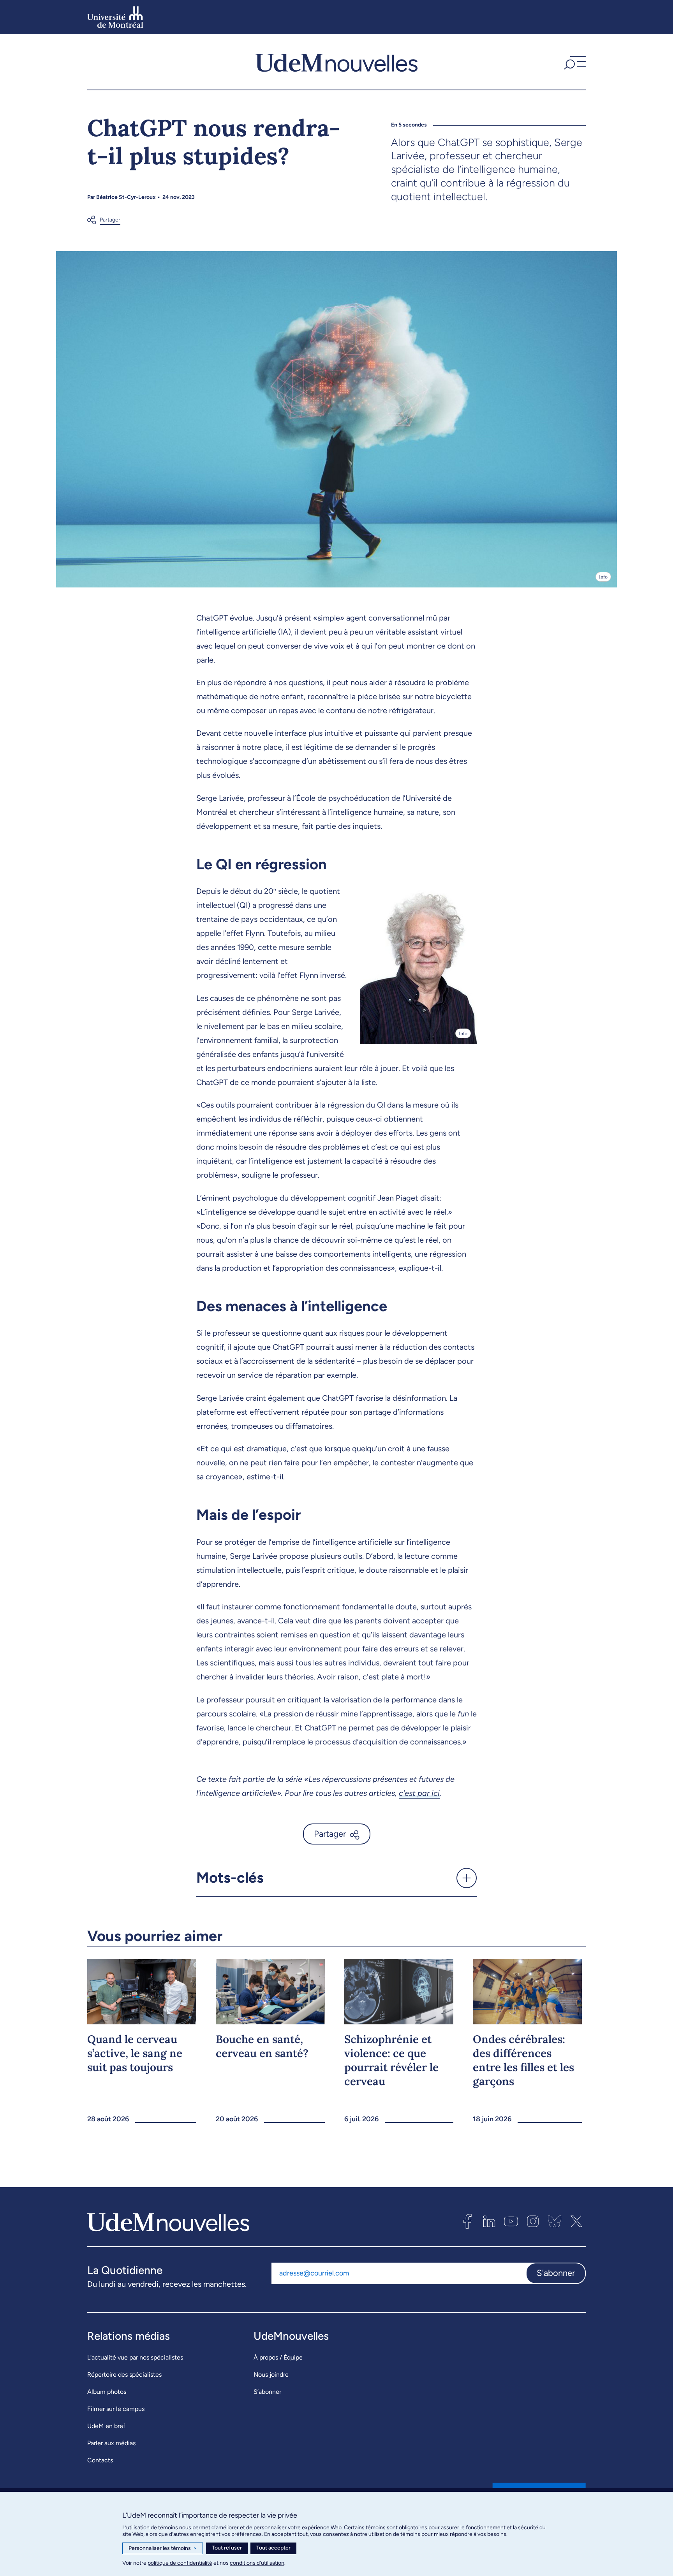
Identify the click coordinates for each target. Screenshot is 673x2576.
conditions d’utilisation (257, 2563)
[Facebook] (467, 2221)
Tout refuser (227, 2548)
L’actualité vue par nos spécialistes (135, 2357)
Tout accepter (273, 2548)
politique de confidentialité (180, 2563)
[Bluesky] (555, 2221)
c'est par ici (419, 1793)
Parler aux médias (111, 2443)
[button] (574, 62)
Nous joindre (271, 2375)
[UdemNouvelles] (336, 62)
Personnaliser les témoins (163, 2548)
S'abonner (556, 2273)
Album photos (107, 2392)
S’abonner (267, 2392)
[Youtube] (511, 2221)
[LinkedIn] (489, 2221)
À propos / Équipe (278, 2357)
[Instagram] (533, 2221)
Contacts (100, 2460)
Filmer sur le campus (116, 2409)
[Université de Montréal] (115, 17)
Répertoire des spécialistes (124, 2375)
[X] (576, 2221)
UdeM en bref (106, 2426)
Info (603, 577)
